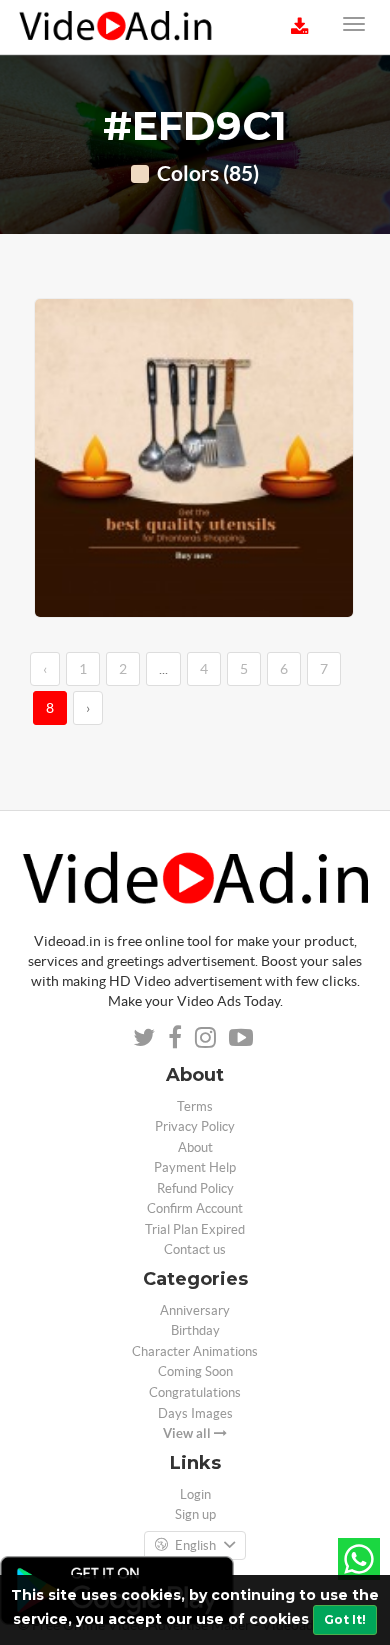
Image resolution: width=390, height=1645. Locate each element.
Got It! (345, 1619)
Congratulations (195, 1392)
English (195, 1545)
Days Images (195, 1413)
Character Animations (195, 1351)
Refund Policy (195, 1188)
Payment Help (195, 1167)
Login (195, 1494)
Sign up (195, 1514)
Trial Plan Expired (195, 1229)
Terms (195, 1106)
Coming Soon (195, 1371)
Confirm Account (195, 1208)
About (195, 1147)
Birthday (195, 1330)
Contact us (195, 1249)
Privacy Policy (195, 1126)
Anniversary (195, 1310)
